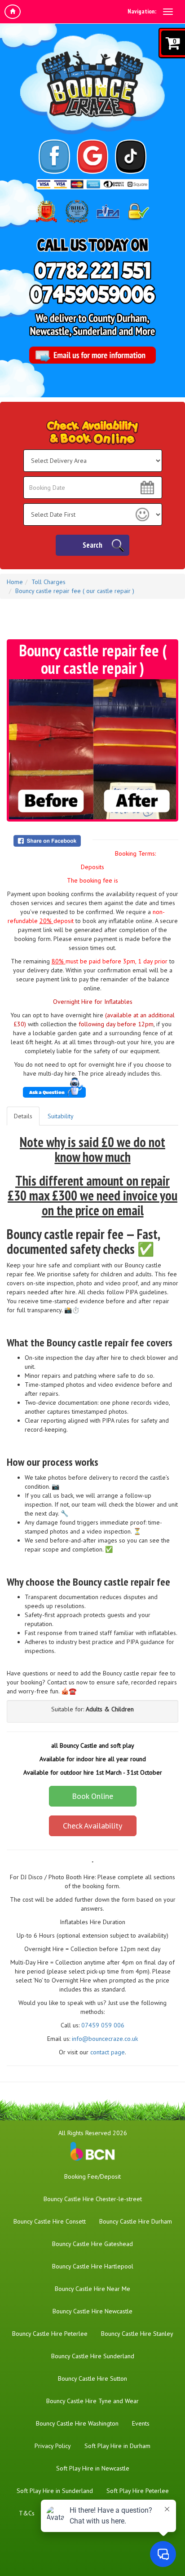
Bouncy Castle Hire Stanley (137, 2334)
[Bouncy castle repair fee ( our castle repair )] (92, 749)
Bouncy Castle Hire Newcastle (92, 2311)
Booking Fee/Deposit (92, 2176)
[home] (13, 12)
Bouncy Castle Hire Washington (77, 2423)
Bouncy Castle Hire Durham (136, 2221)
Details (23, 1116)
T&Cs (27, 2513)
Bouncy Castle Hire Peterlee (50, 2334)
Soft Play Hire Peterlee (138, 2491)
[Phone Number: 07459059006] (92, 294)
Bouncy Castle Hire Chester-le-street (93, 2199)
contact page (108, 2052)
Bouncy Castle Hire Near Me (92, 2289)
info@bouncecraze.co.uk (105, 2039)
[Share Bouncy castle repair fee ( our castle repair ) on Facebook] (51, 841)
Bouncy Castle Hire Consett (50, 2221)
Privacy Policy (53, 2446)
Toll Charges (48, 582)
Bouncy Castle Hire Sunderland (93, 2356)
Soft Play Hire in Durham (117, 2446)
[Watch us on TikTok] (131, 157)
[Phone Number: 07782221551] (92, 270)
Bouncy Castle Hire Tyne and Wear (92, 2401)
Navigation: (142, 11)
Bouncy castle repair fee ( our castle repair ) (75, 591)
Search (92, 545)
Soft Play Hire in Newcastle (93, 2468)
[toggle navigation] (168, 12)
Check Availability (92, 1826)
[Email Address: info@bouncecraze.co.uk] (92, 355)
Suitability (61, 1116)
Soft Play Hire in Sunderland (55, 2491)
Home (15, 582)
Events (141, 2423)
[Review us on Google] (93, 157)
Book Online (92, 1796)
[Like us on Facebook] (55, 157)
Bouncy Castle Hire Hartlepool (93, 2266)
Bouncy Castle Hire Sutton (92, 2378)
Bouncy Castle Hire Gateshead (92, 2244)
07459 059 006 (103, 2025)
